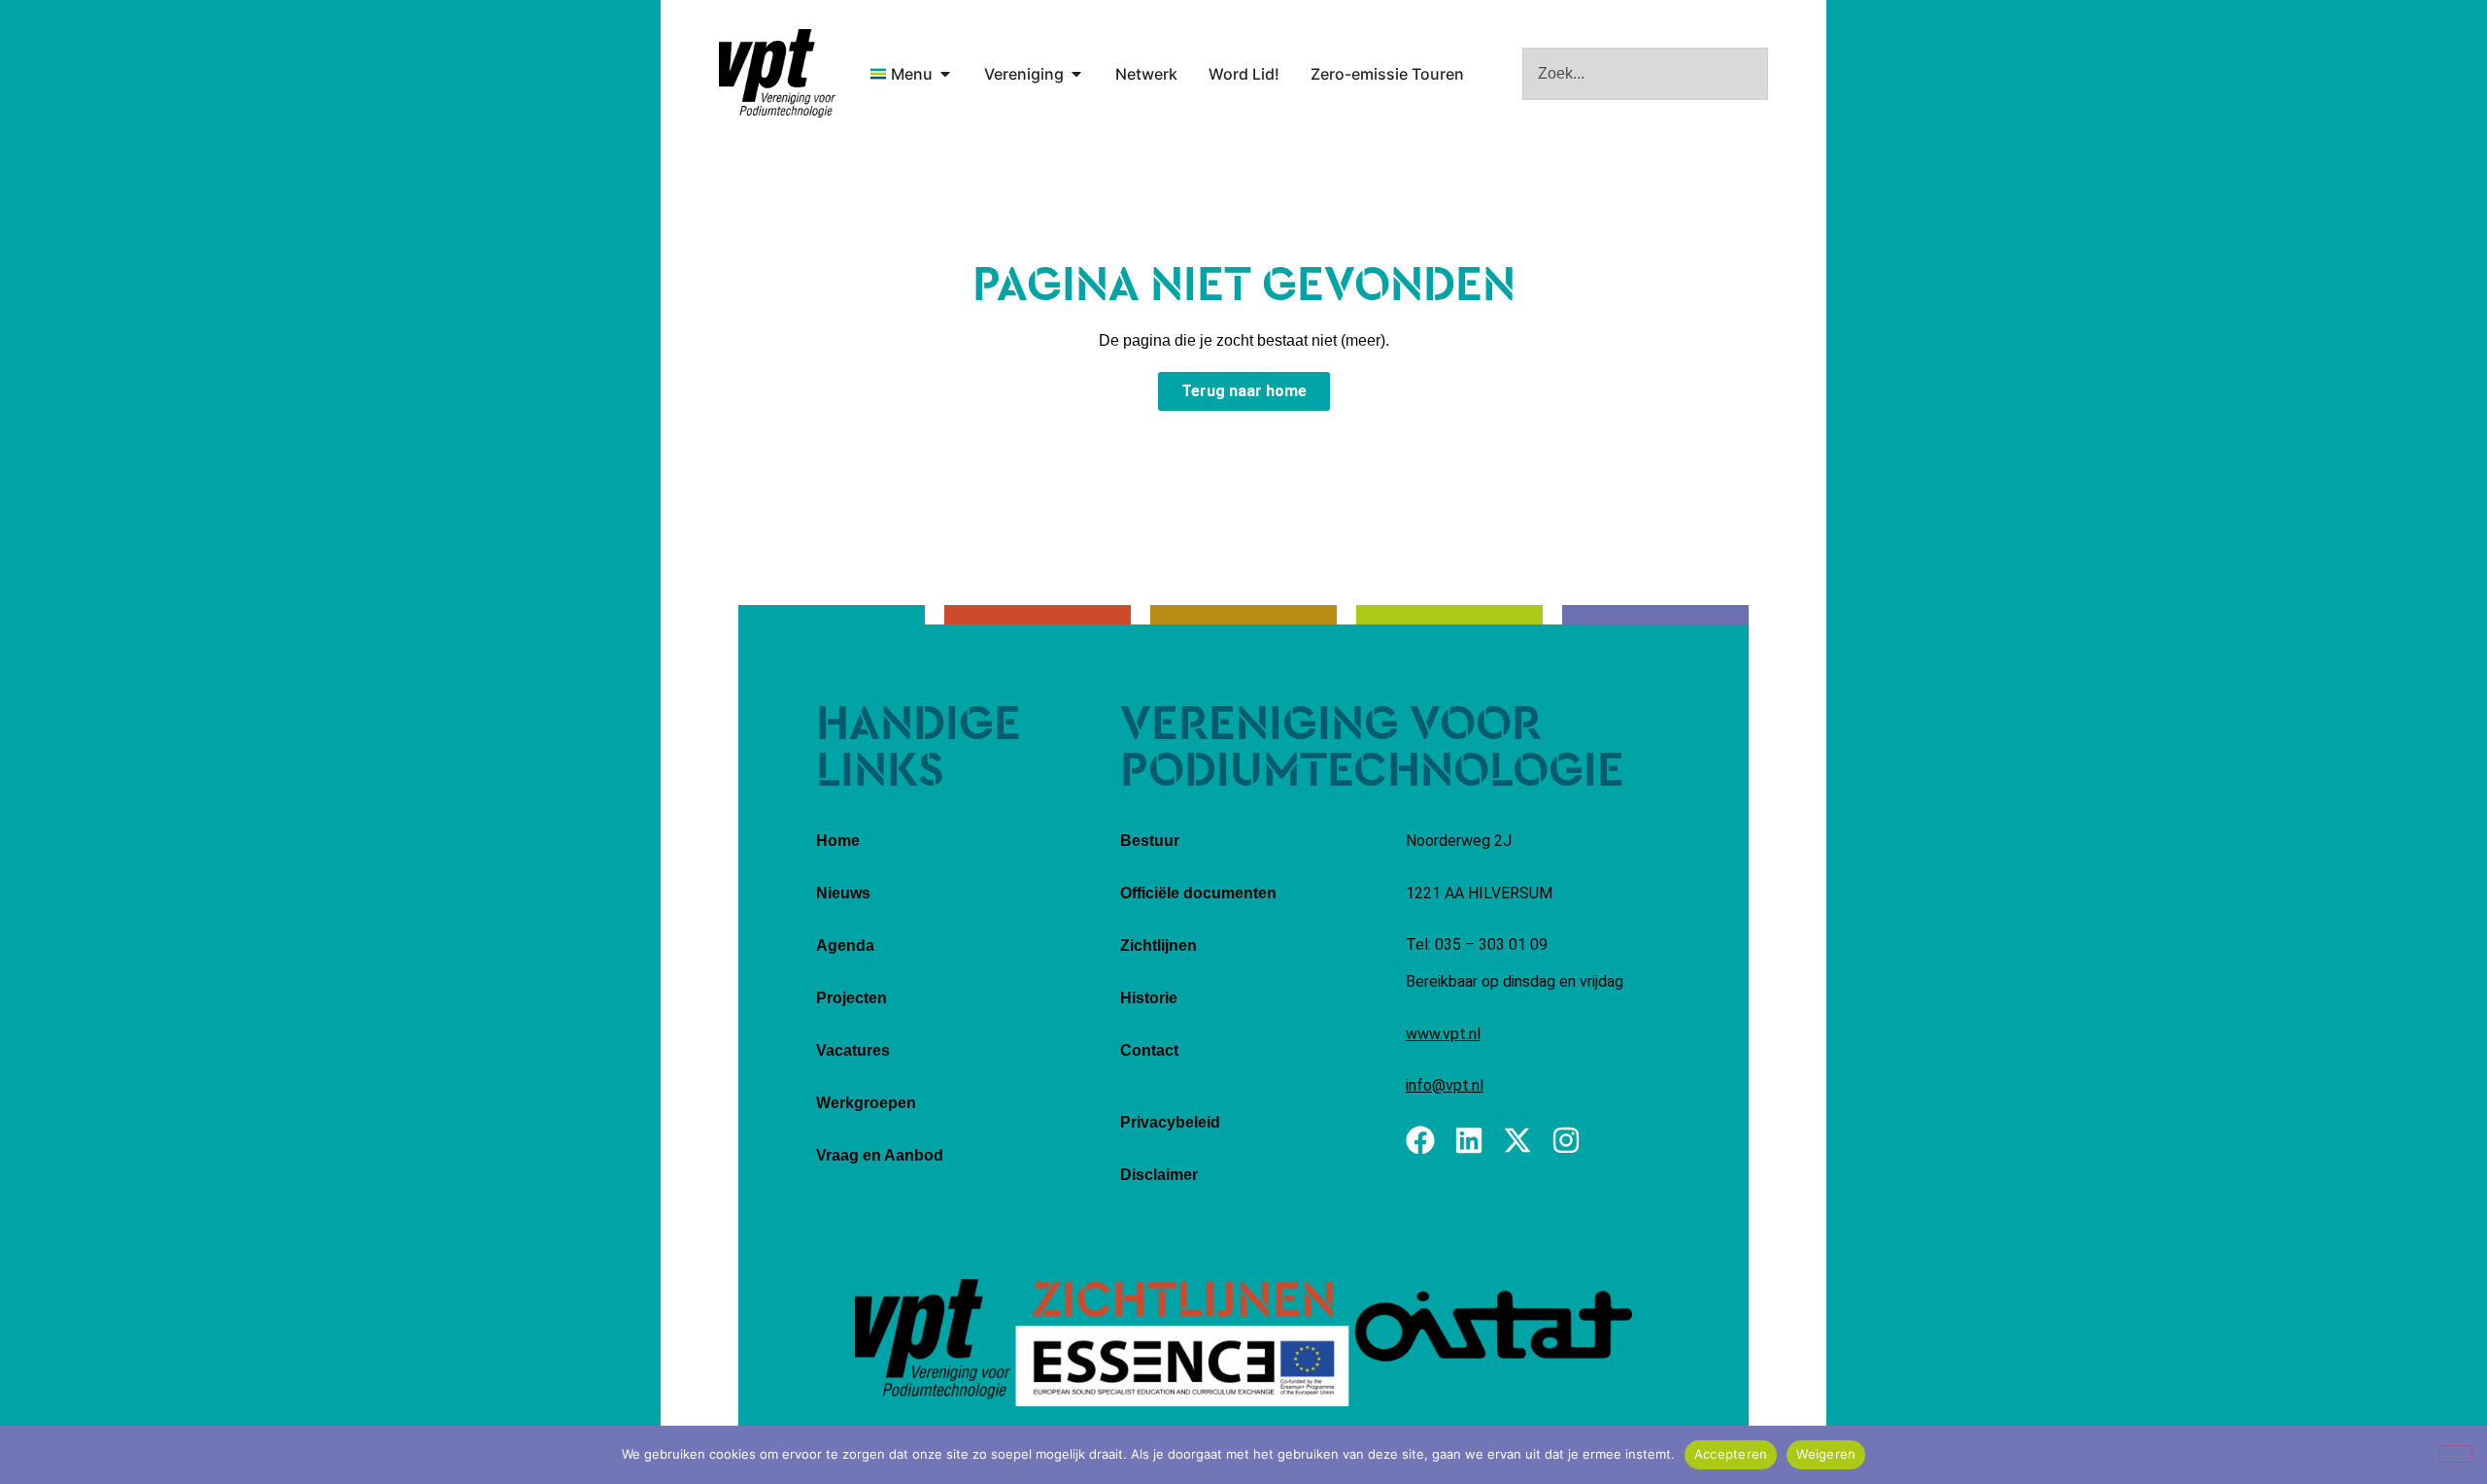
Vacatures (853, 1050)
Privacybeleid (1170, 1122)
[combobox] (1645, 74)
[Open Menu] (945, 74)
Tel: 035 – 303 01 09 (1477, 944)
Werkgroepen (866, 1103)
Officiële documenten (1198, 893)
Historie (1149, 998)
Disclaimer (1159, 1175)
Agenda (845, 945)
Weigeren (1826, 1454)
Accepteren (1731, 1454)
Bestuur (1150, 841)
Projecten (852, 998)
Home (838, 841)
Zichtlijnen (1158, 945)
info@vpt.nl (1445, 1085)
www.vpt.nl (1443, 1034)
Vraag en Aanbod (880, 1155)
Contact (1149, 1050)
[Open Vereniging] (1076, 74)
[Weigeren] (2456, 1454)
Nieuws (843, 893)
